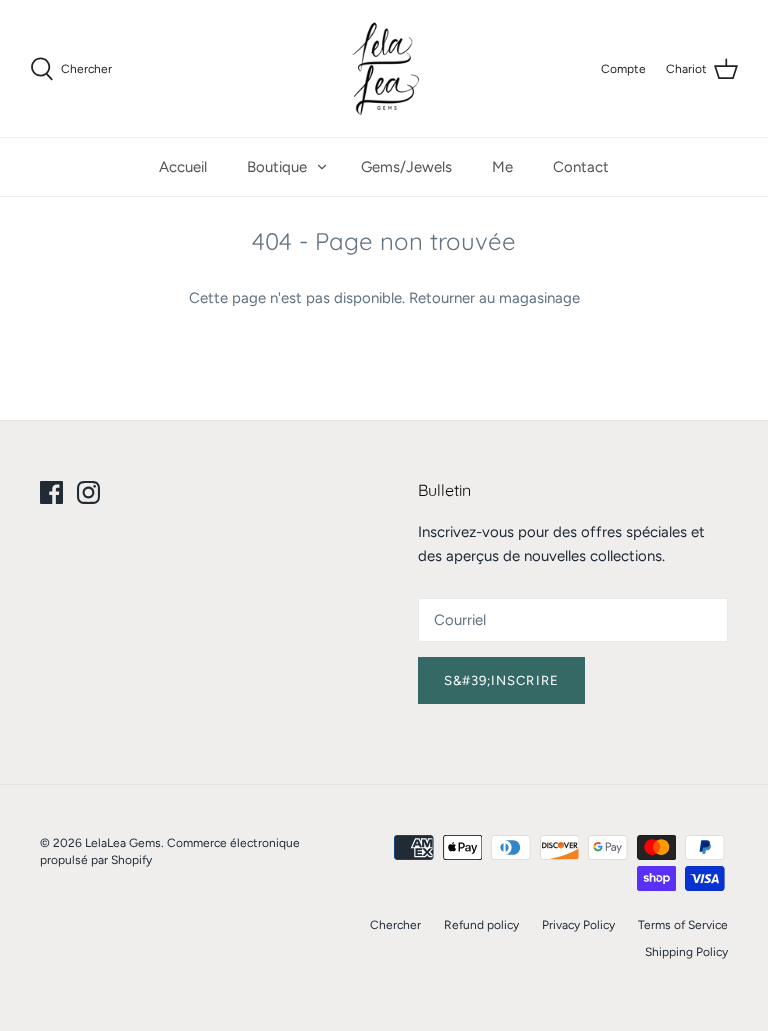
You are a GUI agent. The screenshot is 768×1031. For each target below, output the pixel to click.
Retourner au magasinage (494, 298)
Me (502, 167)
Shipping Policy (686, 952)
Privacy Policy (578, 925)
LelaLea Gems (123, 843)
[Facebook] (51, 492)
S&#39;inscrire (501, 680)
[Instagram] (88, 492)
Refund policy (481, 925)
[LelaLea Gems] (384, 68)
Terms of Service (683, 925)
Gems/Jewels (406, 167)
